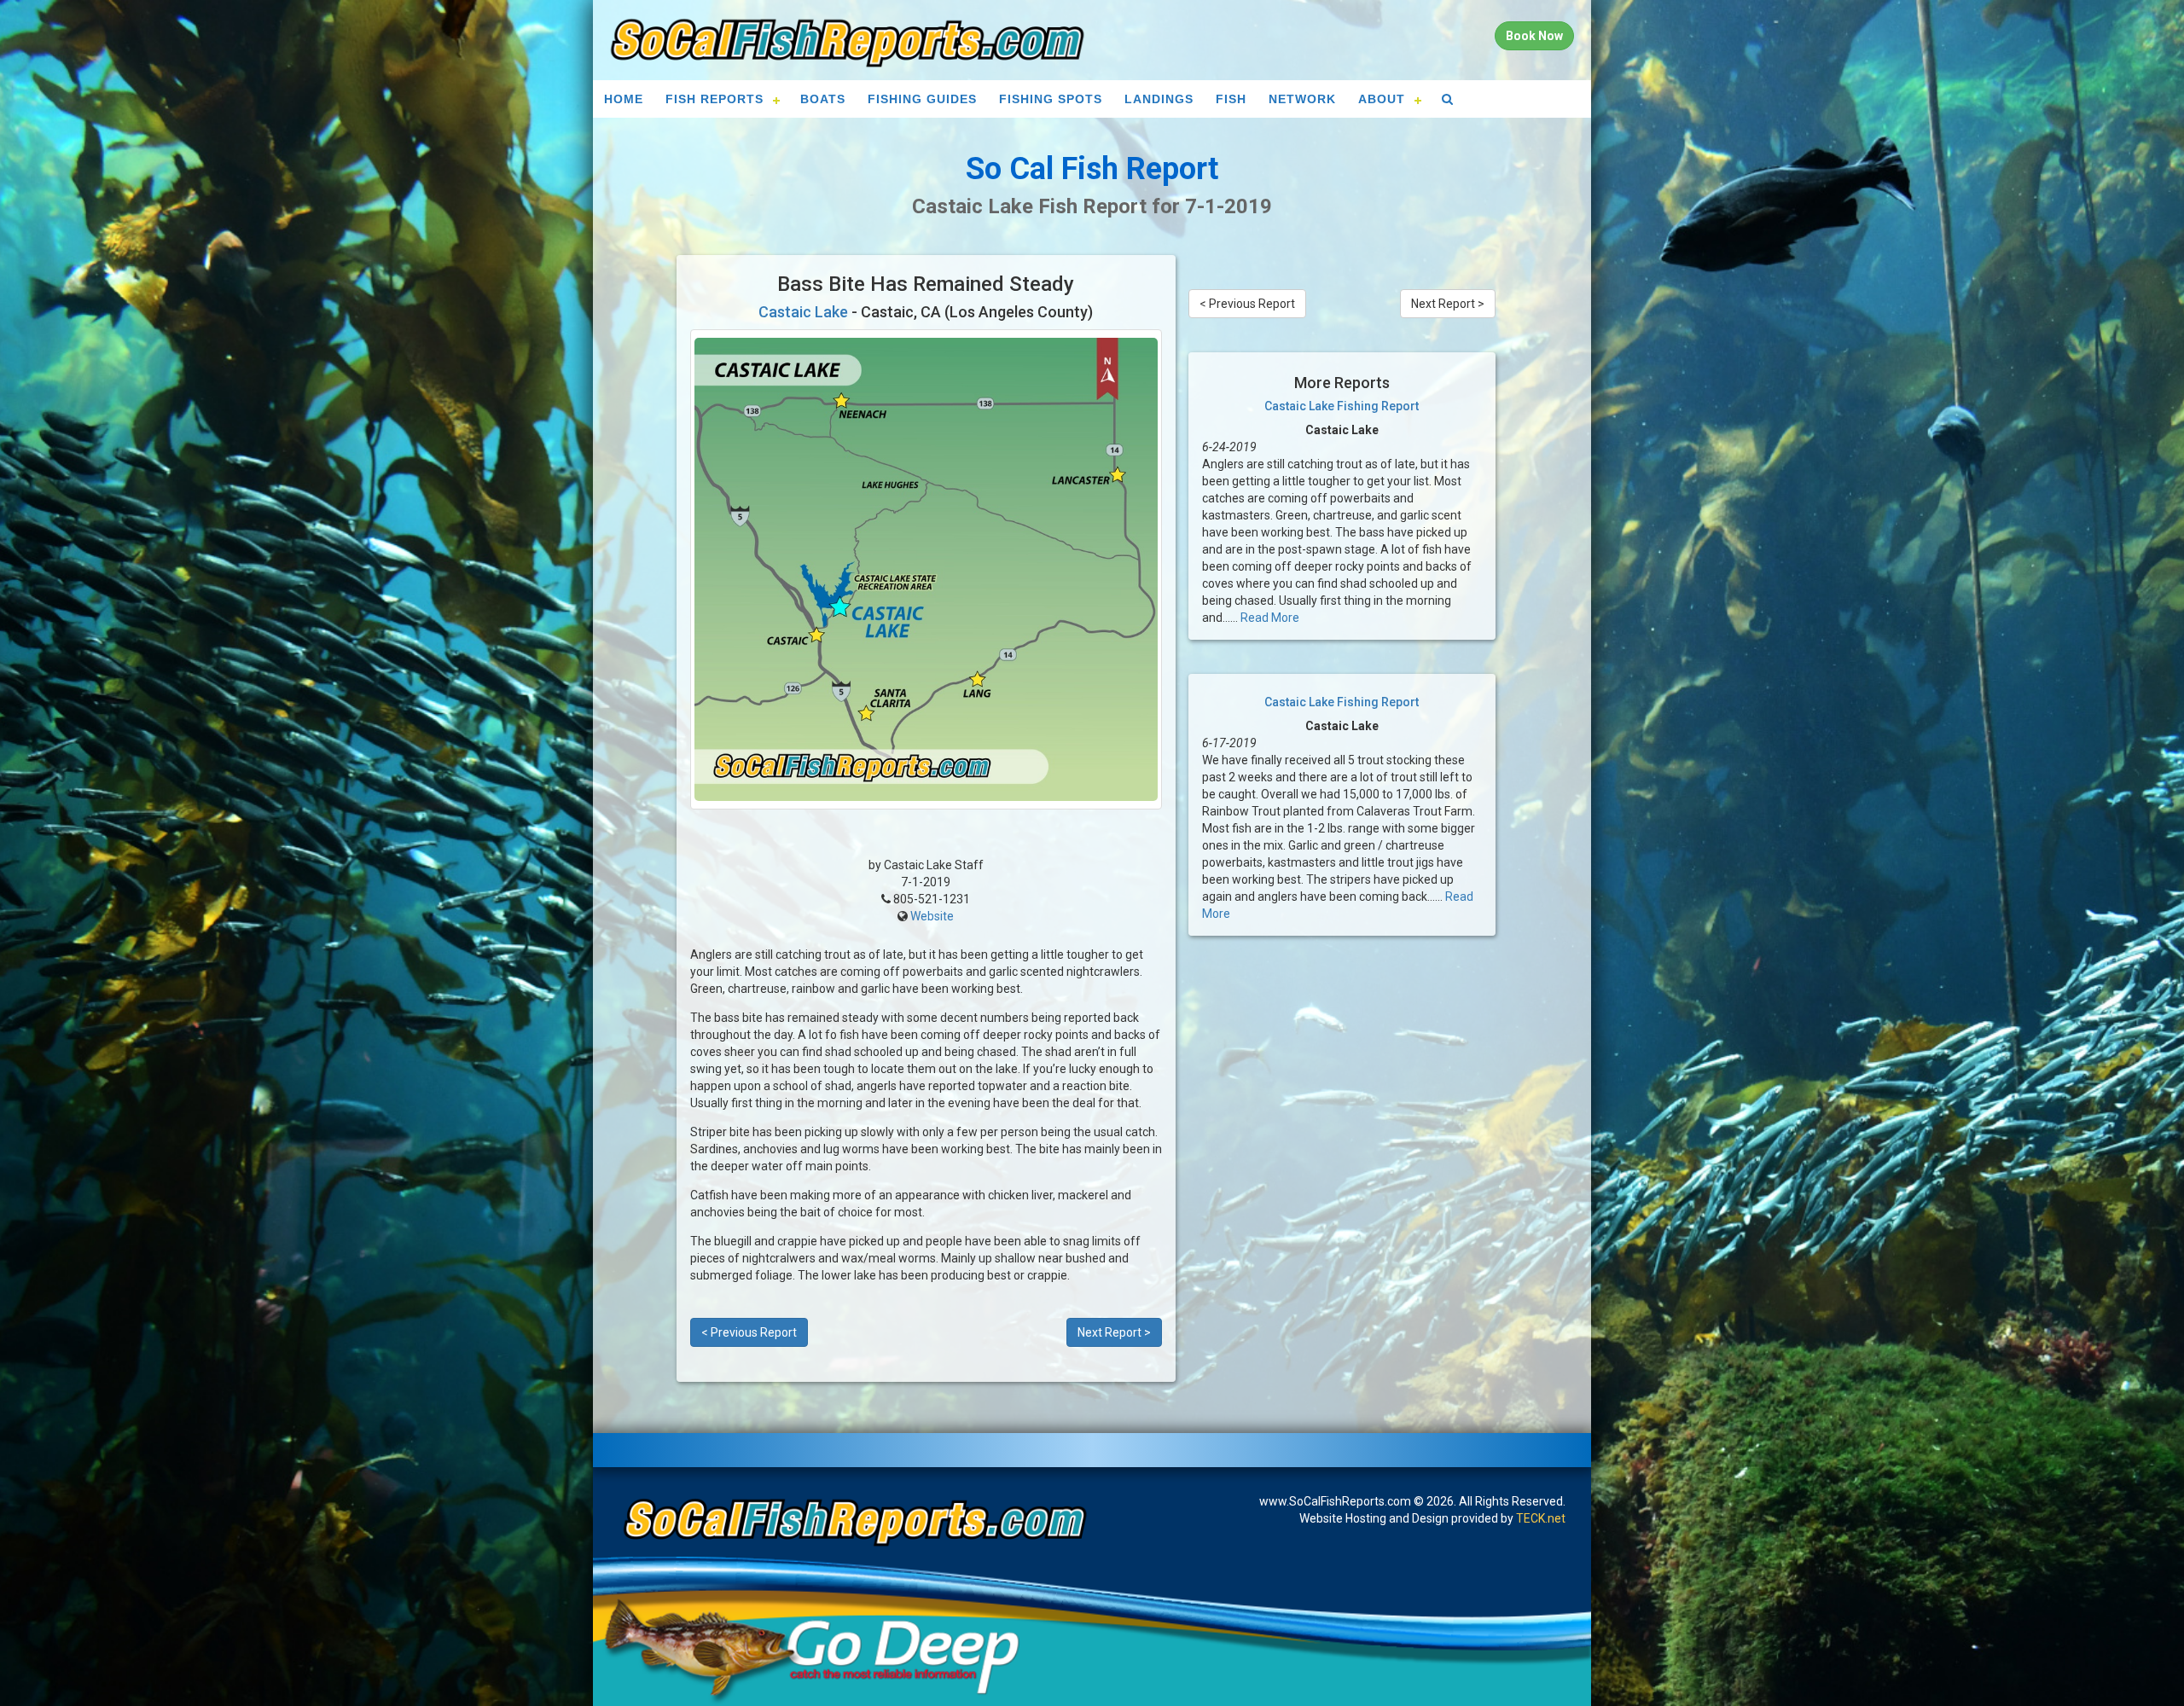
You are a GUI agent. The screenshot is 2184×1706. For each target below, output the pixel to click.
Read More (1270, 618)
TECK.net (1541, 1518)
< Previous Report (749, 1332)
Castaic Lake (803, 312)
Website (932, 916)
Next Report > (1114, 1332)
